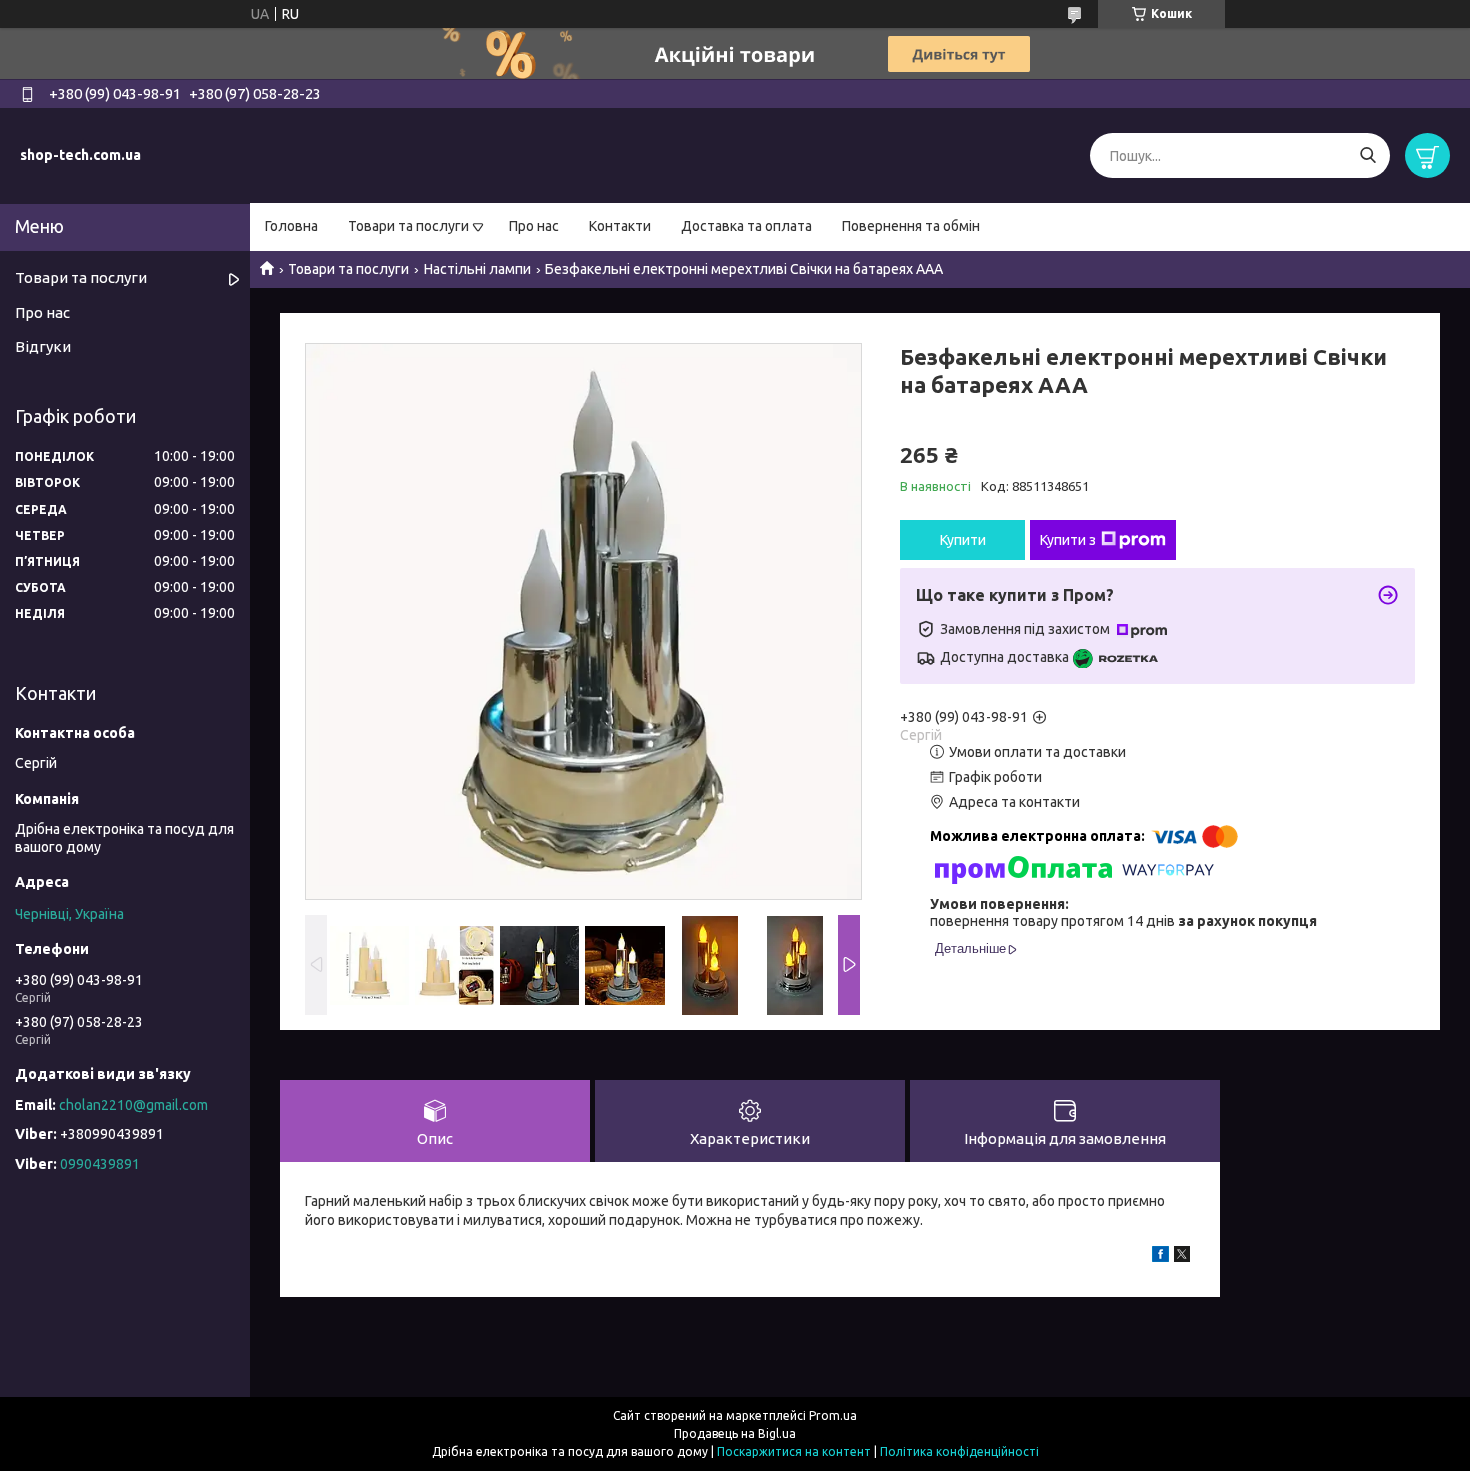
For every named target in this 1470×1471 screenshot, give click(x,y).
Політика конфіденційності (959, 1451)
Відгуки (43, 346)
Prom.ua (833, 1415)
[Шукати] (1367, 155)
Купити (963, 540)
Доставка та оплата (746, 226)
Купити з (1068, 540)
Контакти (620, 226)
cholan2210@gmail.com (133, 1105)
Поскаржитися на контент (794, 1451)
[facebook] (1160, 1257)
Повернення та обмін (911, 226)
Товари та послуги (408, 226)
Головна (291, 226)
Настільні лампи (477, 269)
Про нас (534, 226)
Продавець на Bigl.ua (735, 1433)
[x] (1182, 1257)
